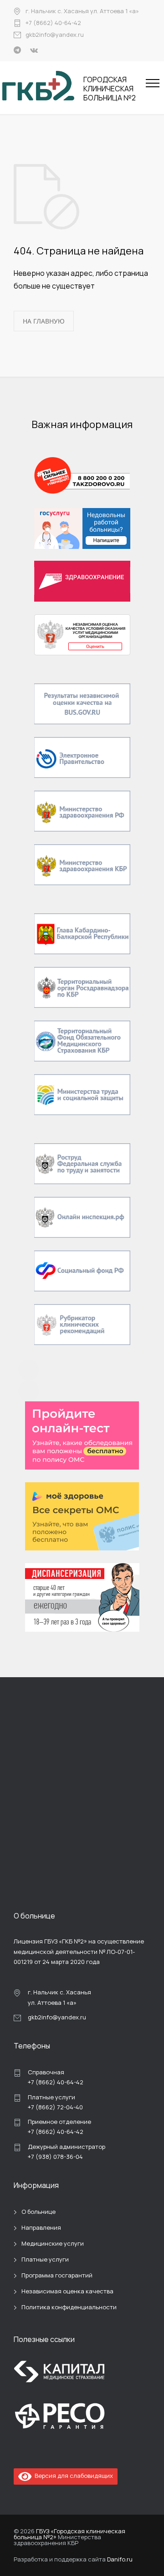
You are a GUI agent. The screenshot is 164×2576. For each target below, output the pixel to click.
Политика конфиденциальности (69, 2307)
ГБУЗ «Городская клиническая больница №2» (69, 2534)
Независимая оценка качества (67, 2291)
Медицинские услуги (53, 2243)
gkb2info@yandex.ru (55, 35)
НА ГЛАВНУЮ (44, 321)
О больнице (38, 2212)
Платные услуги (45, 2259)
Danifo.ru (120, 2559)
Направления (41, 2227)
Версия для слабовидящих (72, 2476)
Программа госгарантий (57, 2275)
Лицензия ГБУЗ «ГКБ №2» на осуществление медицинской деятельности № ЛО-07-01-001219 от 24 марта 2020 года (79, 1951)
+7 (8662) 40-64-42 (53, 23)
